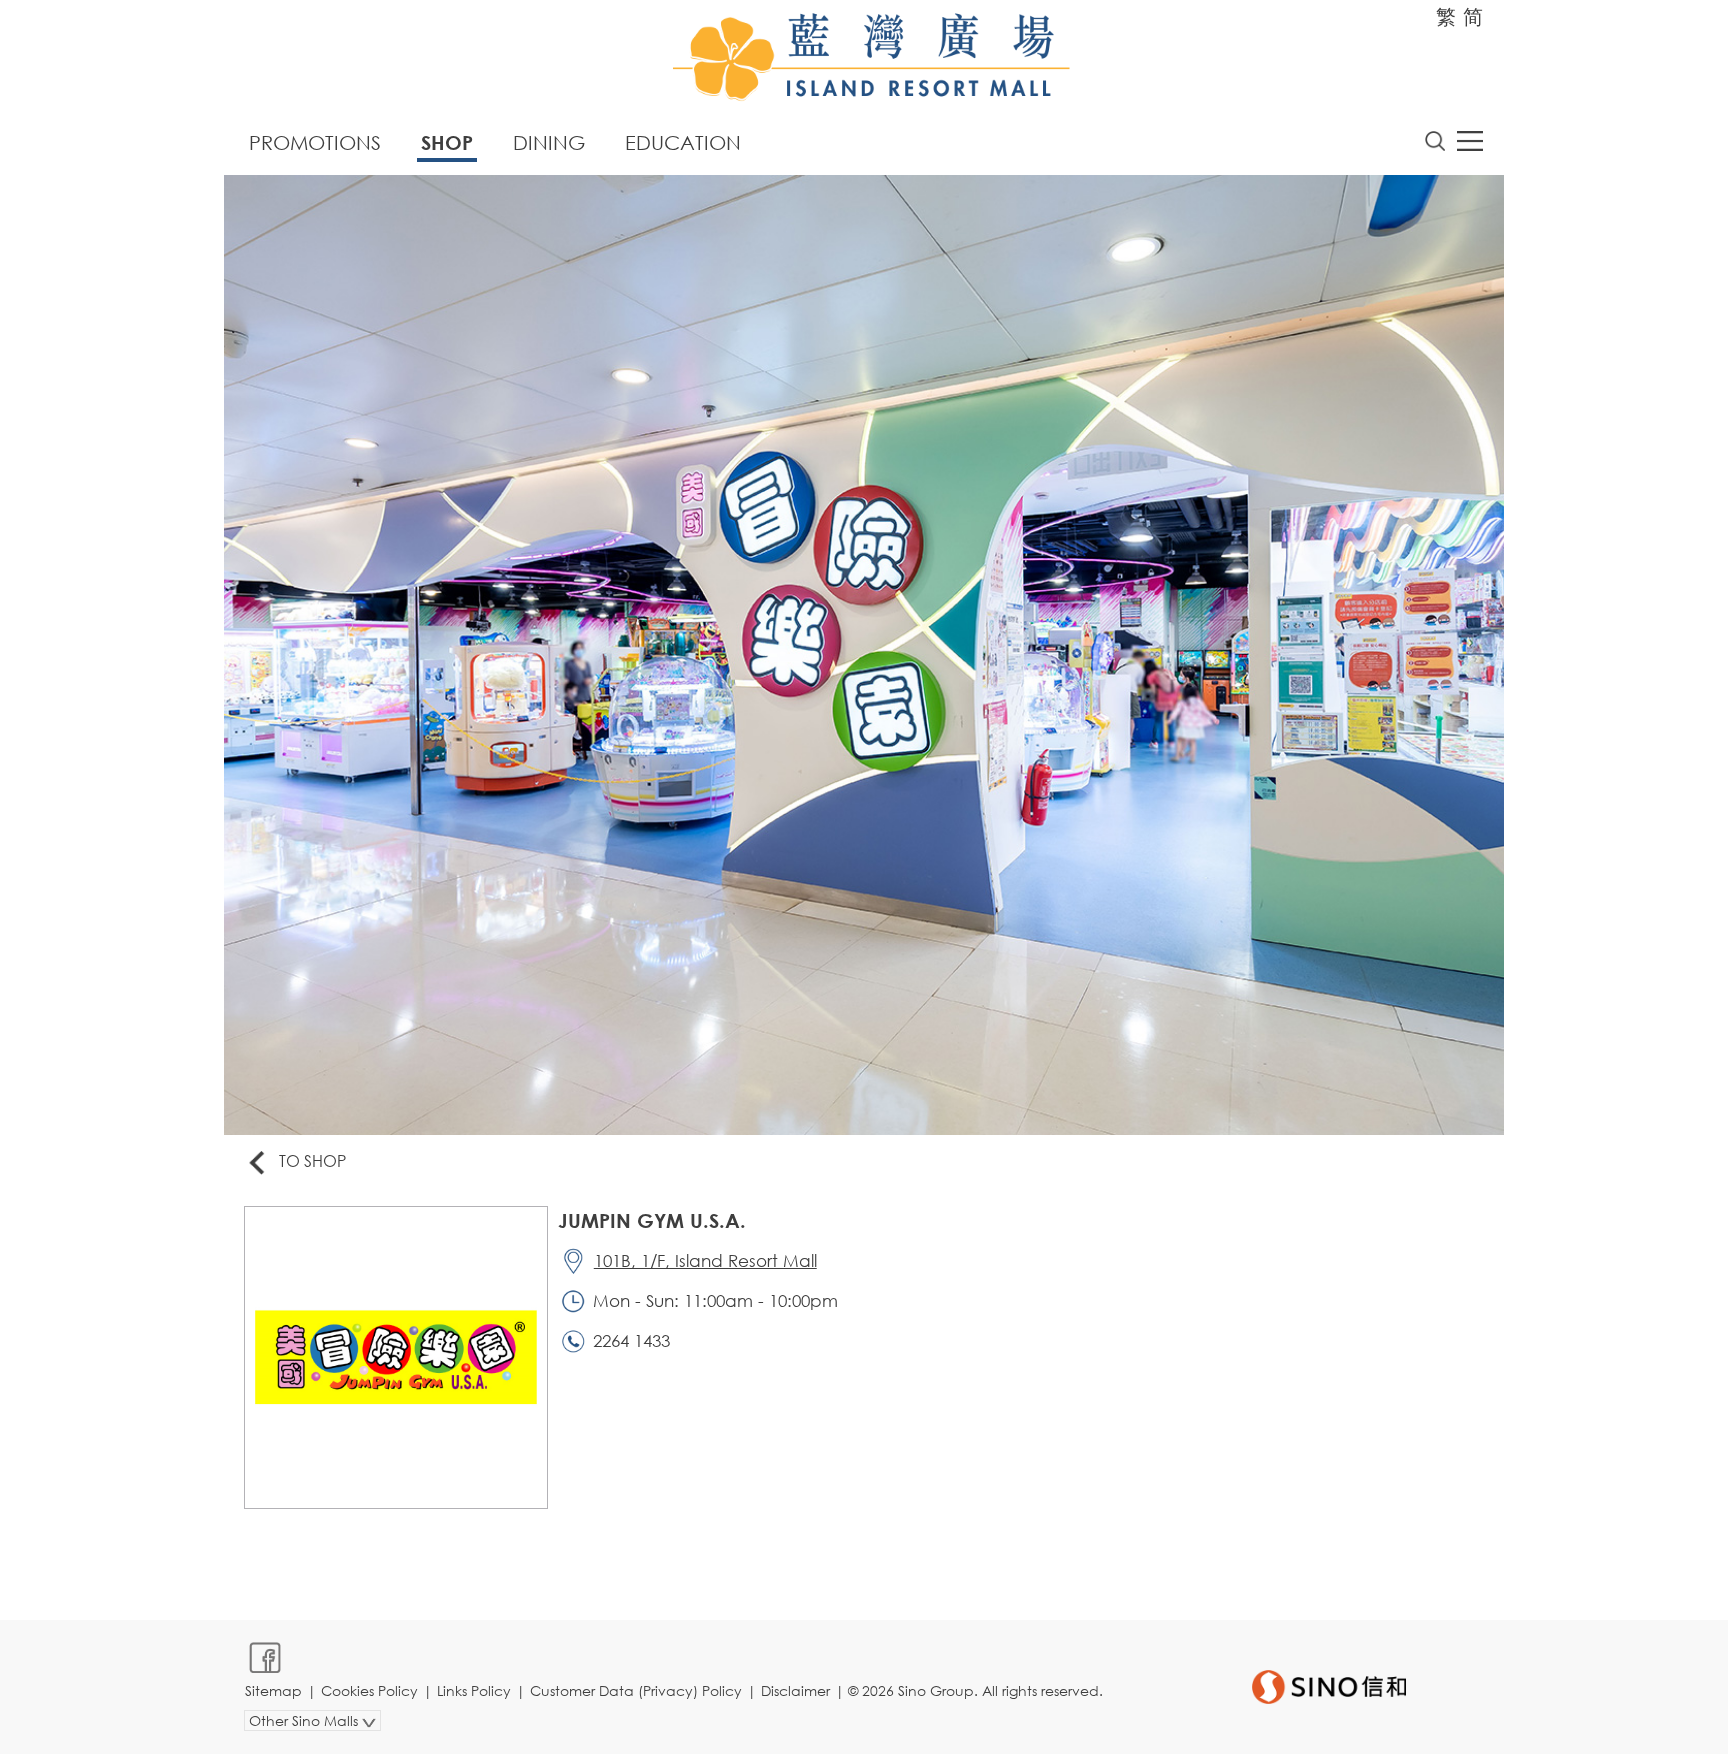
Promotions (315, 142)
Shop (447, 142)
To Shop (312, 1160)
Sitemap (273, 1690)
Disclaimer (795, 1690)
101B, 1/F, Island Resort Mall (705, 1260)
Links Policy (474, 1690)
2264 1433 (631, 1340)
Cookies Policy (369, 1690)
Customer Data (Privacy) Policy (636, 1690)
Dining (549, 142)
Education (683, 142)
